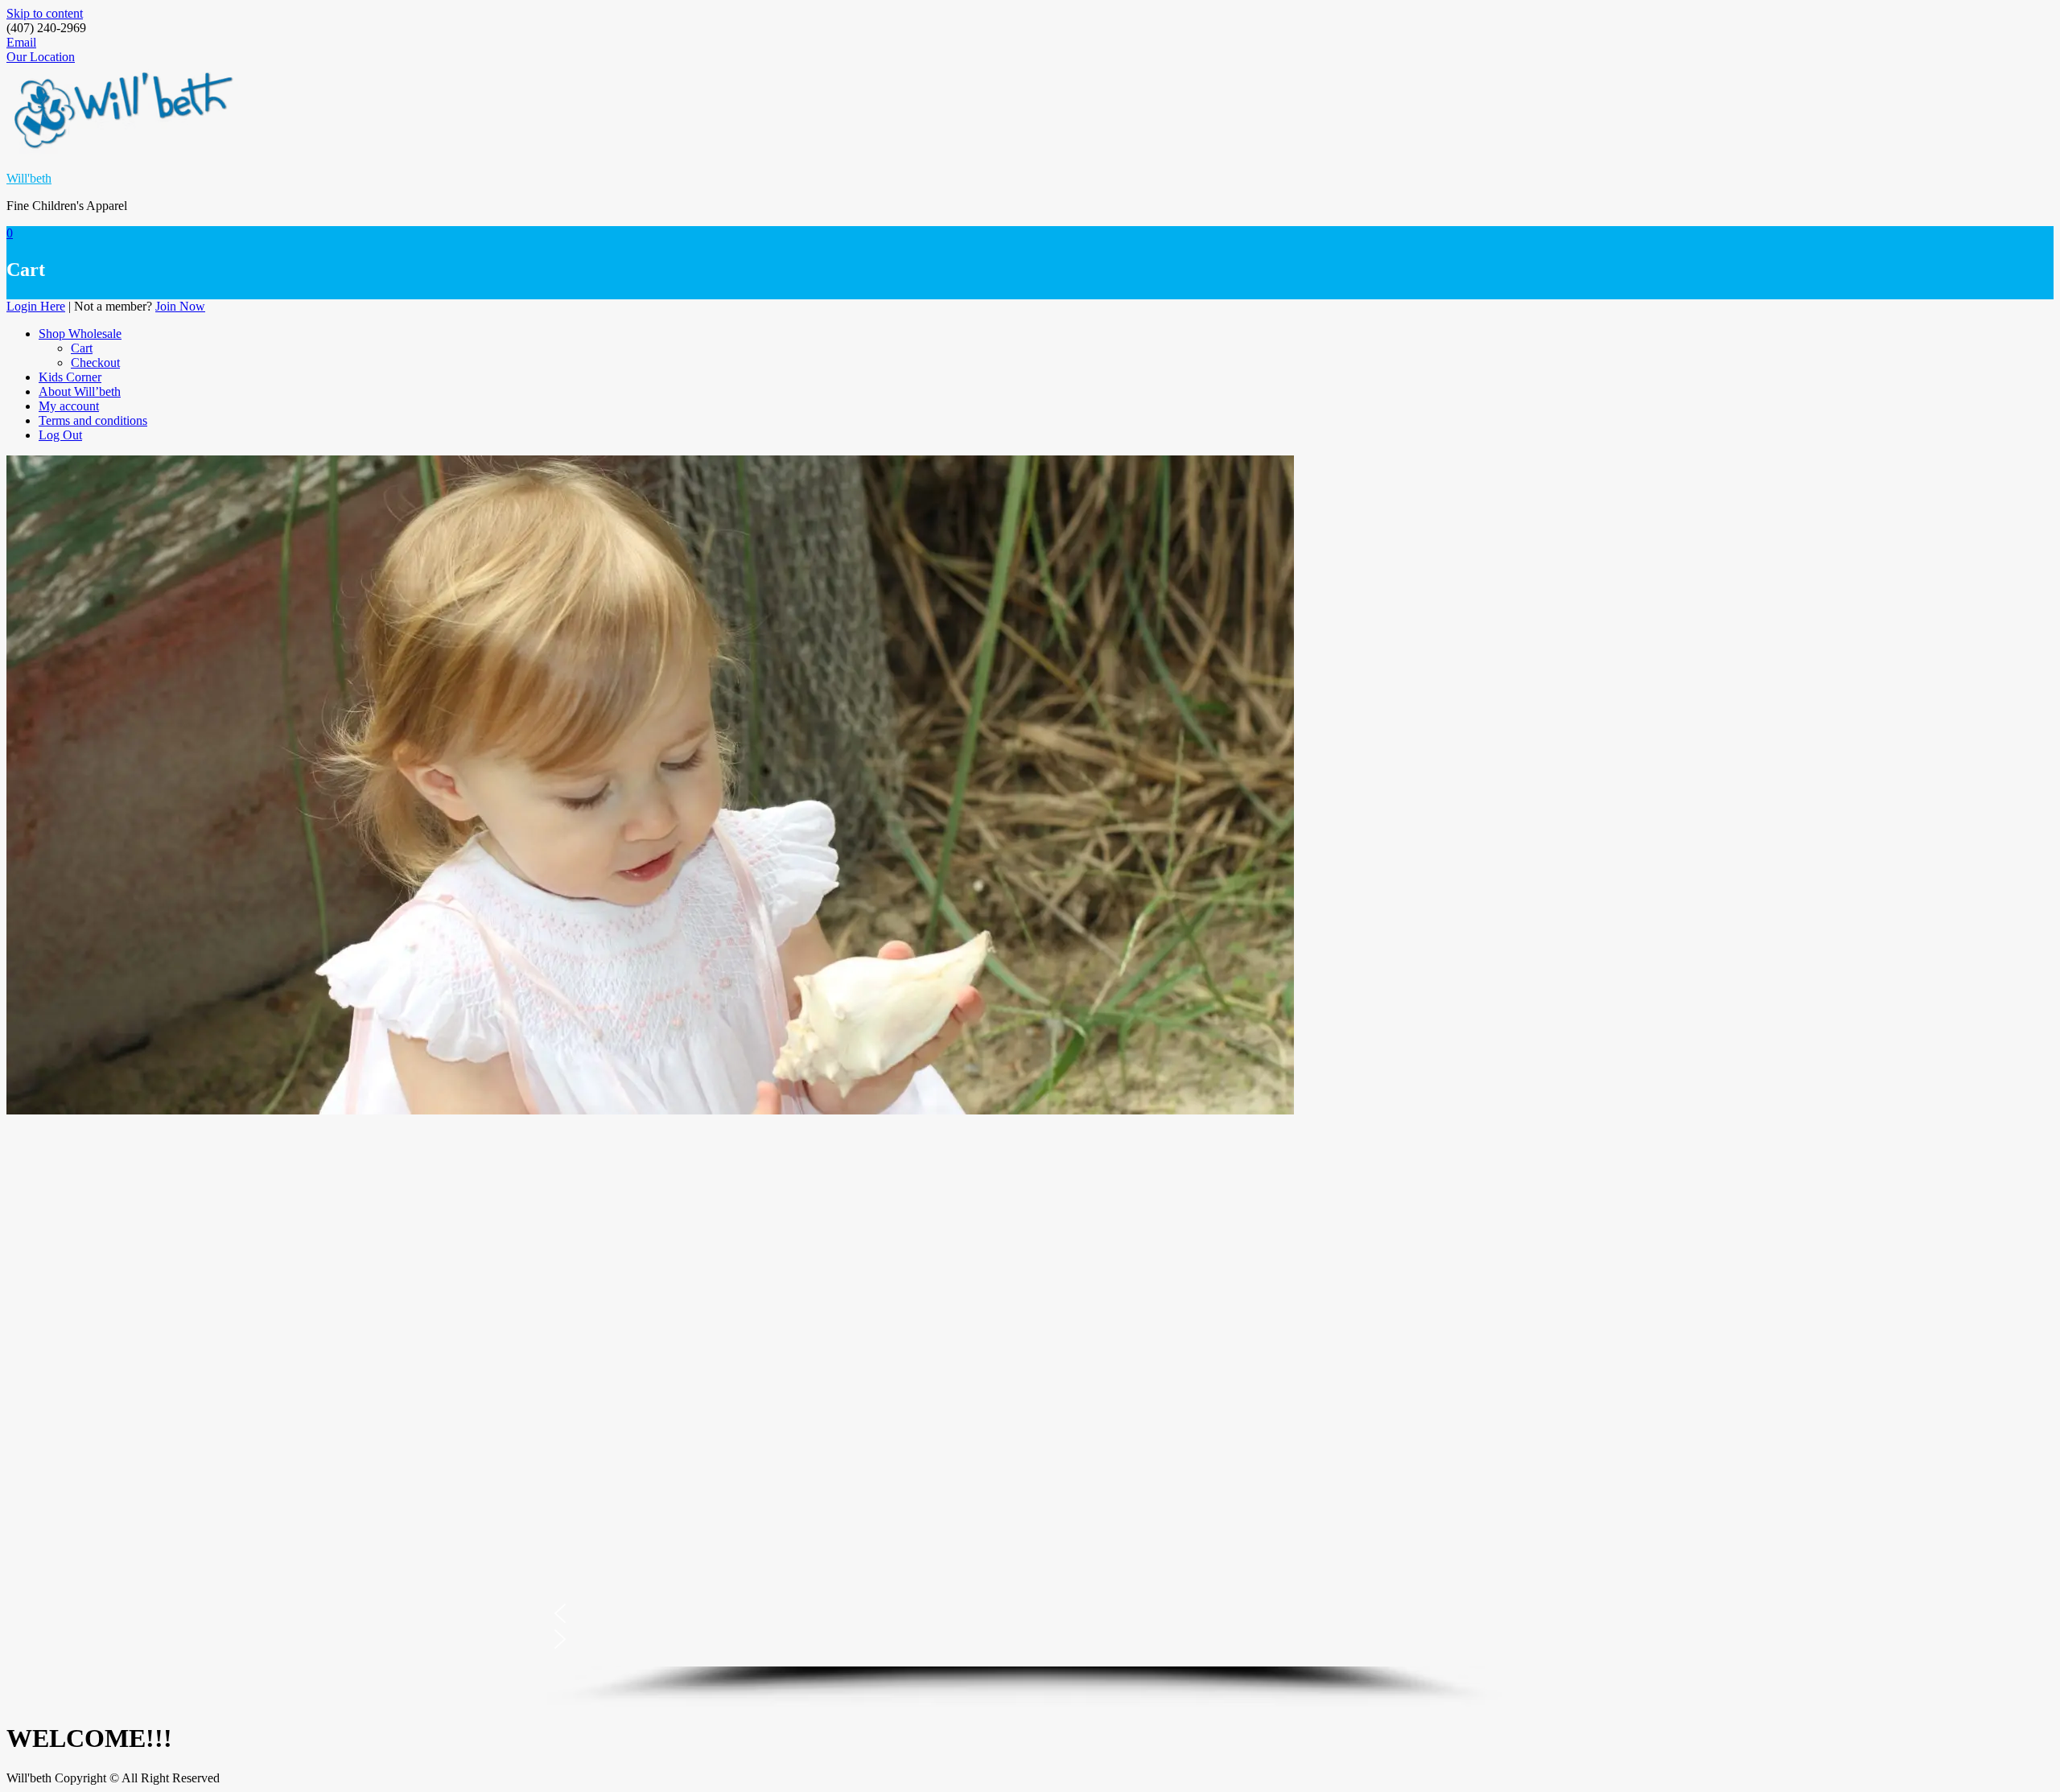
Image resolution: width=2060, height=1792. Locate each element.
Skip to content (45, 13)
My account (69, 406)
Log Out (60, 435)
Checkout (95, 363)
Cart (82, 348)
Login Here (36, 306)
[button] (1030, 1613)
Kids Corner (70, 377)
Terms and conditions (93, 420)
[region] (1030, 1412)
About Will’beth (80, 391)
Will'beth (29, 178)
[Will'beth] (650, 1110)
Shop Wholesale (80, 334)
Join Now (180, 306)
